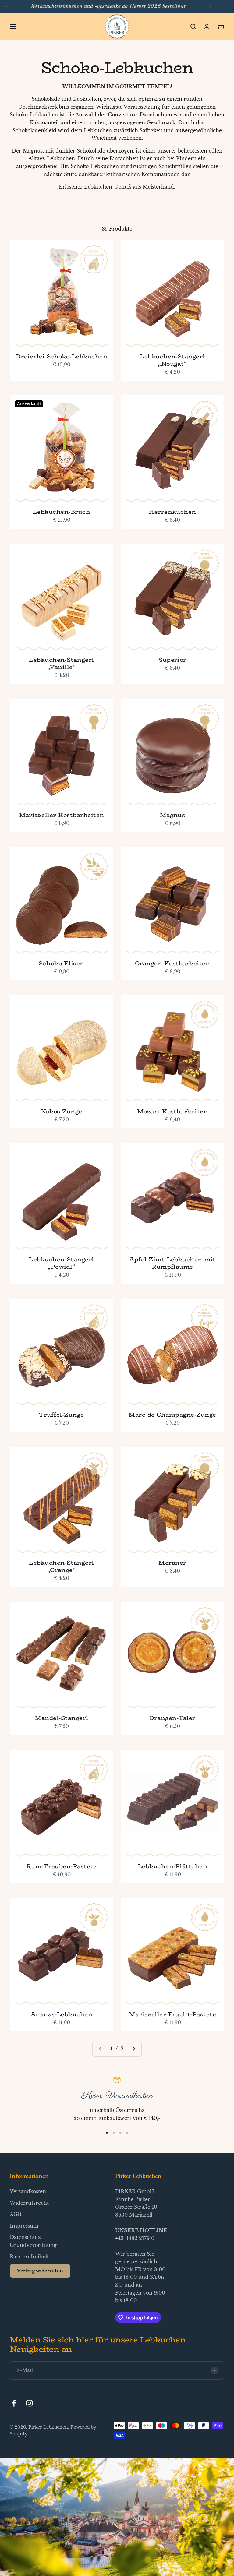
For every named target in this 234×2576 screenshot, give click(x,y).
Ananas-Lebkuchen (62, 2014)
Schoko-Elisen (61, 963)
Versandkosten (28, 2191)
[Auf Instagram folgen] (29, 2403)
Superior (172, 660)
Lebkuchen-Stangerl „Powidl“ (62, 1263)
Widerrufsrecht (29, 2203)
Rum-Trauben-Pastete (62, 1866)
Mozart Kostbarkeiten (173, 1111)
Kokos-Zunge (61, 1111)
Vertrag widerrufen (40, 2271)
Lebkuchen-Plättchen (172, 1866)
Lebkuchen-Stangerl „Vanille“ (62, 663)
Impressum (24, 2226)
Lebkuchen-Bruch (62, 512)
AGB (16, 2214)
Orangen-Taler (172, 1718)
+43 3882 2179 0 (135, 2238)
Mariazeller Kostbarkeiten (62, 815)
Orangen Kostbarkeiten (172, 963)
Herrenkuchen (172, 512)
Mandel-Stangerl (61, 1718)
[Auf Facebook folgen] (14, 2403)
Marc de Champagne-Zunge (172, 1415)
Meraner (172, 1563)
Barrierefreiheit (29, 2257)
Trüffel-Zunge (61, 1415)
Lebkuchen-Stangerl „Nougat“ (172, 360)
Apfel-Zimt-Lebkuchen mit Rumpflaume (172, 1263)
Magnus (173, 815)
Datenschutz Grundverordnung (33, 2241)
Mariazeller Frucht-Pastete (172, 2014)
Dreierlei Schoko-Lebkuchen (62, 356)
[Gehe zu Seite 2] (134, 2049)
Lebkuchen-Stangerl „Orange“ (62, 1566)
